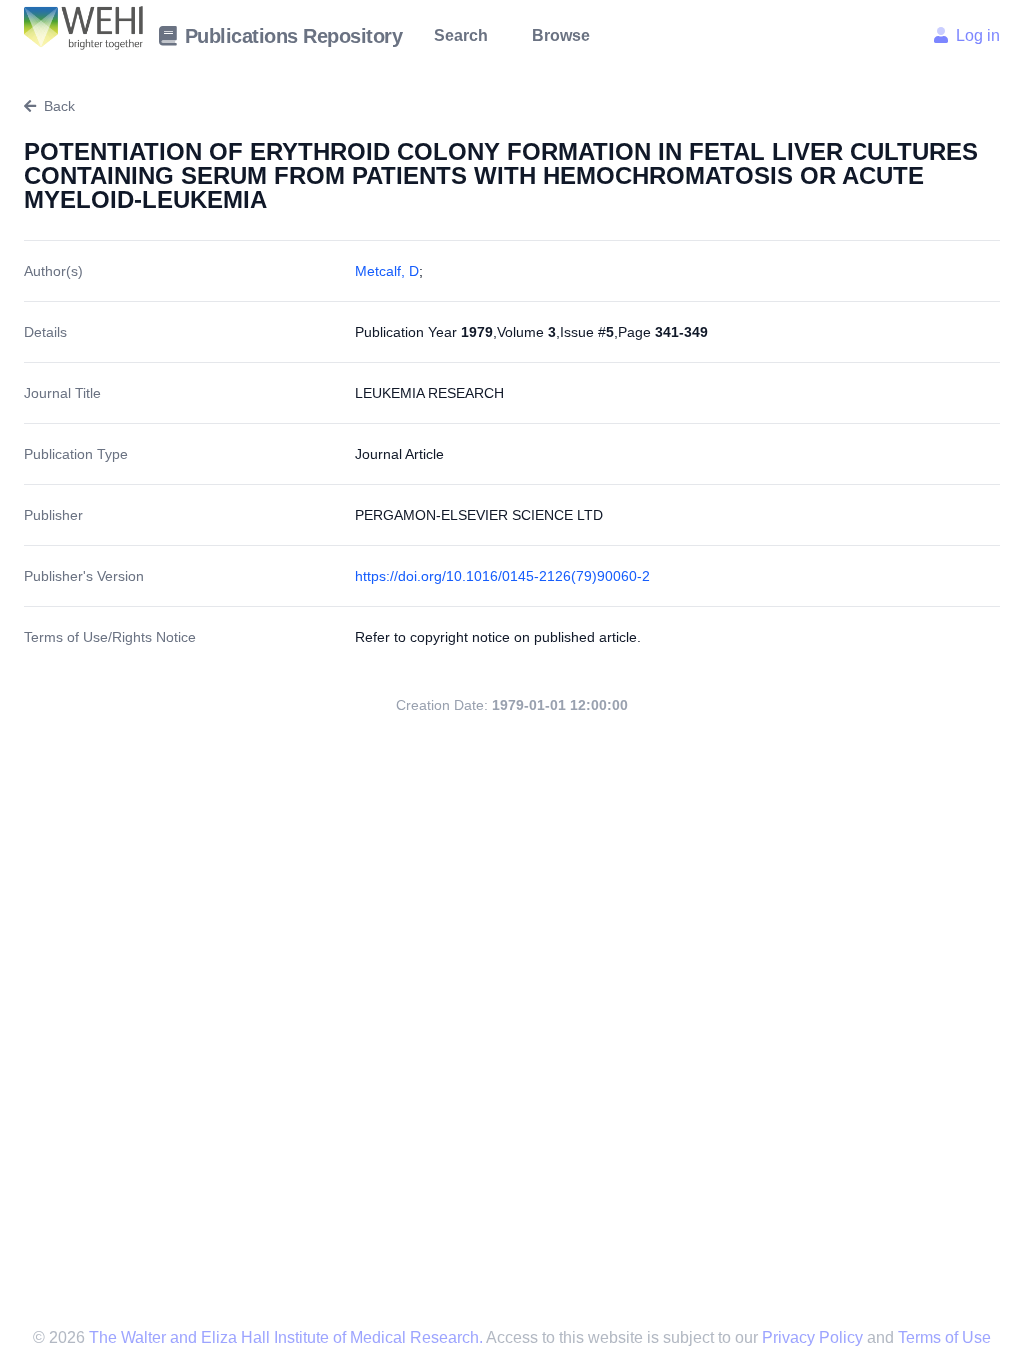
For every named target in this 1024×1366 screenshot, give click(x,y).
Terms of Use (944, 1337)
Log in (978, 35)
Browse (561, 35)
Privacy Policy (814, 1337)
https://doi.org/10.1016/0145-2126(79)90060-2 (502, 576)
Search (461, 35)
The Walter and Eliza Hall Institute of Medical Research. (285, 1337)
